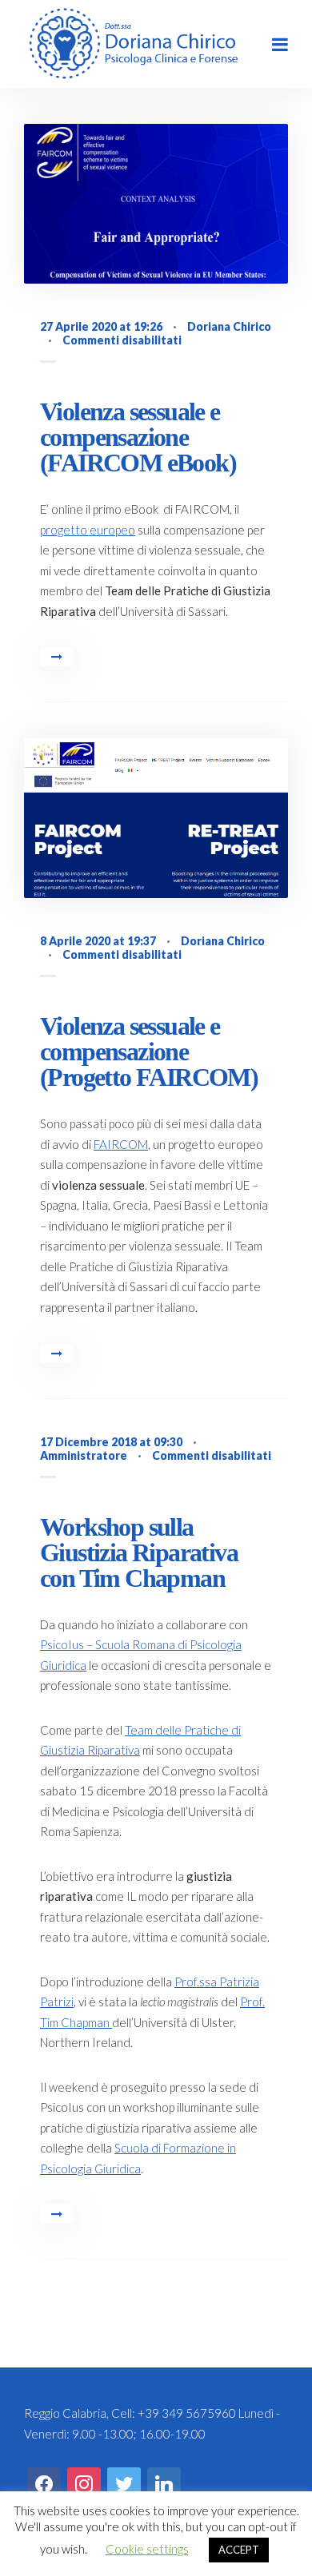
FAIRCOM (121, 1144)
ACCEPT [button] (239, 2550)
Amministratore (84, 1455)
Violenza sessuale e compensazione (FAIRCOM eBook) (138, 437)
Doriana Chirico (229, 326)
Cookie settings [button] (147, 2549)
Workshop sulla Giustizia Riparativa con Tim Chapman (139, 1552)
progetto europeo (88, 530)
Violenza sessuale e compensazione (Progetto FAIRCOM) (149, 1051)
